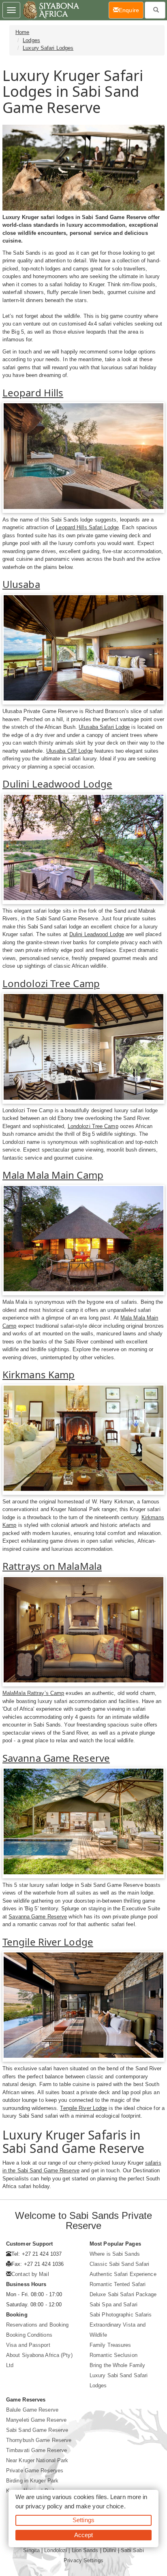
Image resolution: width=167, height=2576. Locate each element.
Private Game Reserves (35, 2471)
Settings (83, 2520)
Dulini (110, 2550)
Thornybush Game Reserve (39, 2440)
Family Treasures (110, 2345)
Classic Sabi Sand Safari (119, 2264)
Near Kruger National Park (37, 2460)
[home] (50, 10)
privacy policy (44, 2506)
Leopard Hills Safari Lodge (87, 527)
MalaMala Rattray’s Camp (33, 1693)
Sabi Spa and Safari (113, 2305)
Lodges (31, 40)
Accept (84, 2535)
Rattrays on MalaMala (52, 1566)
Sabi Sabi (132, 2550)
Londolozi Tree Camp (51, 983)
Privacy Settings (83, 2560)
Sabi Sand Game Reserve (37, 2430)
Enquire (131, 10)
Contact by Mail (30, 2274)
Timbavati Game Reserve (36, 2450)
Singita (31, 2550)
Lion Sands (85, 2550)
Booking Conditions (29, 2335)
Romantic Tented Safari (118, 2284)
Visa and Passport (28, 2345)
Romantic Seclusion (113, 2355)
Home (22, 32)
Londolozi (56, 2550)
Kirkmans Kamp (39, 1374)
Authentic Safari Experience (123, 2274)
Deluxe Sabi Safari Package (123, 2294)
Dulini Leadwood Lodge (57, 784)
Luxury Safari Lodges (48, 48)
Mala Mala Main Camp (53, 1175)
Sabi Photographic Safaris (121, 2315)
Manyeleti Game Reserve (36, 2420)
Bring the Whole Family (117, 2365)
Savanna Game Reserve (56, 1758)
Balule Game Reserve (32, 2410)
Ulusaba (21, 584)
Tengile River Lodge (48, 1942)
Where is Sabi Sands (115, 2254)
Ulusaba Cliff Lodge (70, 751)
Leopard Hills (33, 393)
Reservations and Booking (37, 2325)
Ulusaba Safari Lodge (104, 727)
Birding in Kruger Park (32, 2481)
